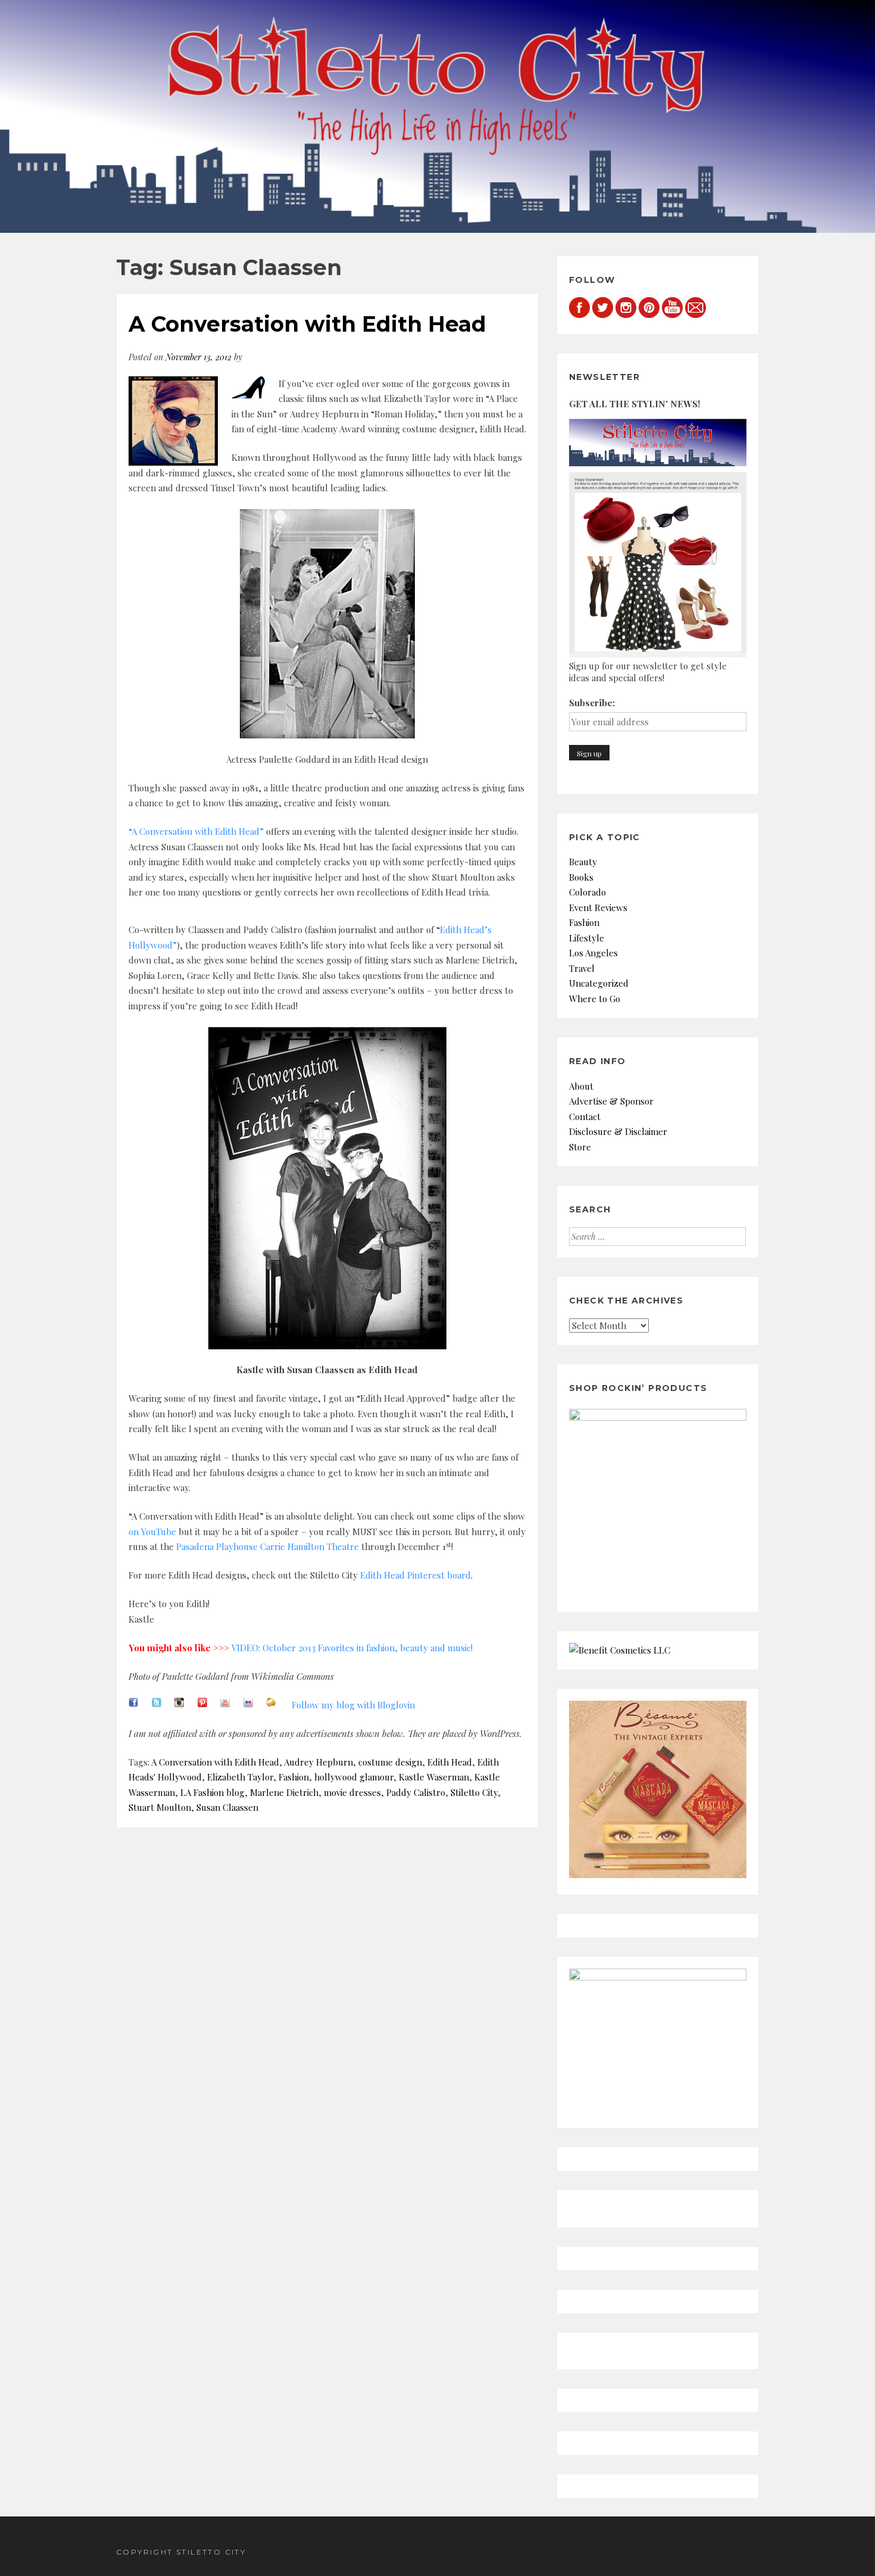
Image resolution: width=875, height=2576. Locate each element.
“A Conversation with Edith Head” (196, 831)
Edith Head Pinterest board (415, 1575)
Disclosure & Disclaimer (618, 1131)
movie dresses (352, 1792)
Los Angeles (593, 953)
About (581, 1086)
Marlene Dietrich (284, 1792)
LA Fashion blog (212, 1792)
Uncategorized (599, 983)
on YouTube (152, 1532)
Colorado (587, 892)
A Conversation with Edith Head (307, 324)
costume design (390, 1762)
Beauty (583, 862)
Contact (585, 1117)
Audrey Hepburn (318, 1762)
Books (581, 877)
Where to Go (595, 999)
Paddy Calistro (416, 1792)
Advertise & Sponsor (611, 1101)
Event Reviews (598, 907)
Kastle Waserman (434, 1777)
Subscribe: (592, 703)
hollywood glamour (354, 1777)
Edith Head (450, 1762)
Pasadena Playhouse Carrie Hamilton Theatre (268, 1546)
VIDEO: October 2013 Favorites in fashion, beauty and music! (352, 1648)
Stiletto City (474, 1792)
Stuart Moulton (160, 1807)
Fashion (294, 1777)
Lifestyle (587, 938)
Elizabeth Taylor (240, 1777)
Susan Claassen (227, 1807)
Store (580, 1147)
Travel (582, 968)
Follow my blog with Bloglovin (353, 1705)
